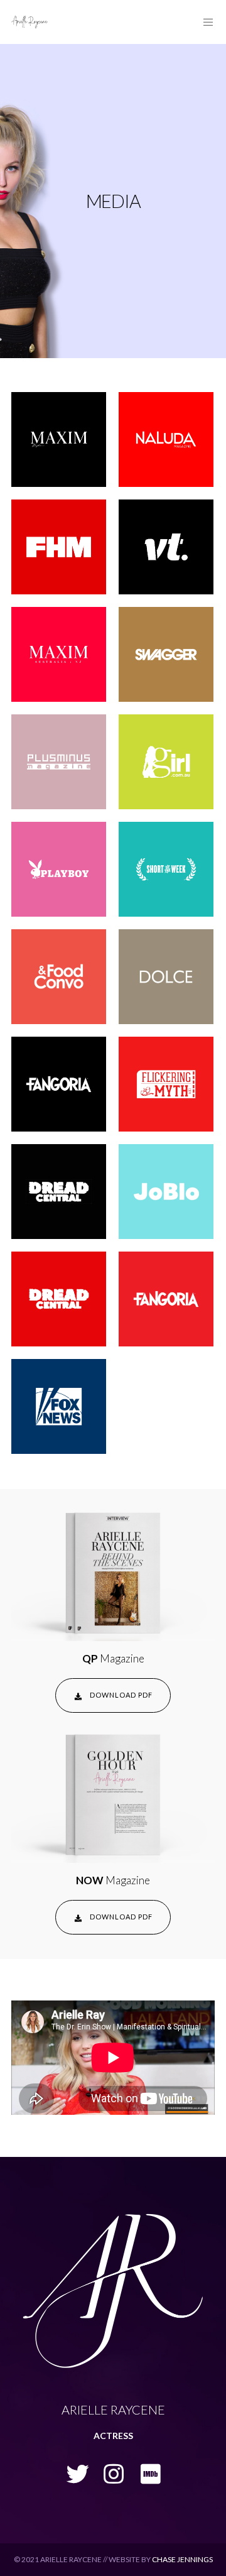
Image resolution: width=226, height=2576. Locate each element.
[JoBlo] (166, 1192)
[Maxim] (59, 439)
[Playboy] (59, 869)
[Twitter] (76, 2472)
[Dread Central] (59, 1192)
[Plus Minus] (59, 762)
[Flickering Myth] (166, 1084)
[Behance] (150, 2472)
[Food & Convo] (59, 977)
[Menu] (205, 22)
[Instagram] (113, 2472)
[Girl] (166, 762)
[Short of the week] (166, 869)
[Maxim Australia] (59, 654)
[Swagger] (166, 654)
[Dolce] (166, 977)
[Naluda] (166, 439)
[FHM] (59, 547)
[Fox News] (59, 1406)
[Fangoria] (59, 1084)
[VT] (166, 547)
